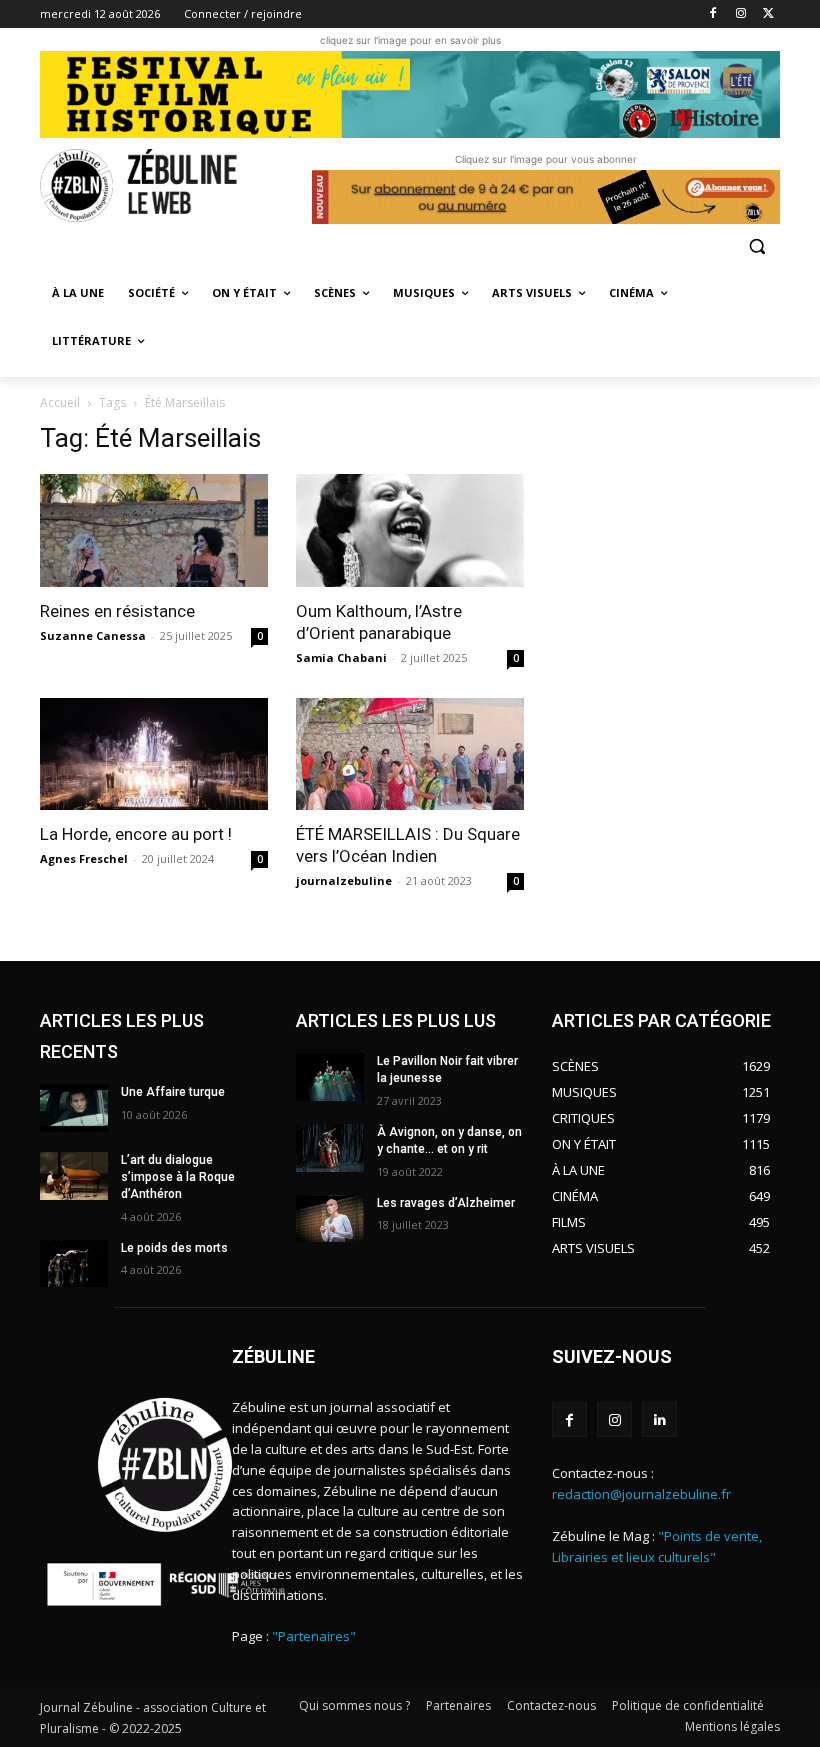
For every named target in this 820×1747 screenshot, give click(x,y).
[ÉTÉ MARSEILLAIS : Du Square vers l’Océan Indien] (410, 754)
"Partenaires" (314, 1636)
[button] (756, 245)
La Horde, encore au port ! (136, 834)
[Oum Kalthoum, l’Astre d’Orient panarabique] (410, 530)
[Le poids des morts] (74, 1264)
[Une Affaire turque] (74, 1108)
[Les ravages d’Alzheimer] (330, 1219)
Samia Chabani (341, 657)
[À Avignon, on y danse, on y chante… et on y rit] (330, 1148)
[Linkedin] (659, 1419)
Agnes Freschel (84, 858)
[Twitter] (768, 14)
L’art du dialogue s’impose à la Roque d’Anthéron (178, 1177)
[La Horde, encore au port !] (154, 754)
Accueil (60, 402)
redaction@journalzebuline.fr (641, 1494)
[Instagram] (740, 14)
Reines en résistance (117, 611)
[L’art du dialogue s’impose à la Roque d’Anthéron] (74, 1176)
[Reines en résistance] (154, 530)
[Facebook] (713, 14)
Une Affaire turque (173, 1092)
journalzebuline (344, 880)
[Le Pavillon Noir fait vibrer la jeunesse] (330, 1077)
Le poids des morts (174, 1248)
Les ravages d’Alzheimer (446, 1203)
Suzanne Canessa (93, 635)
